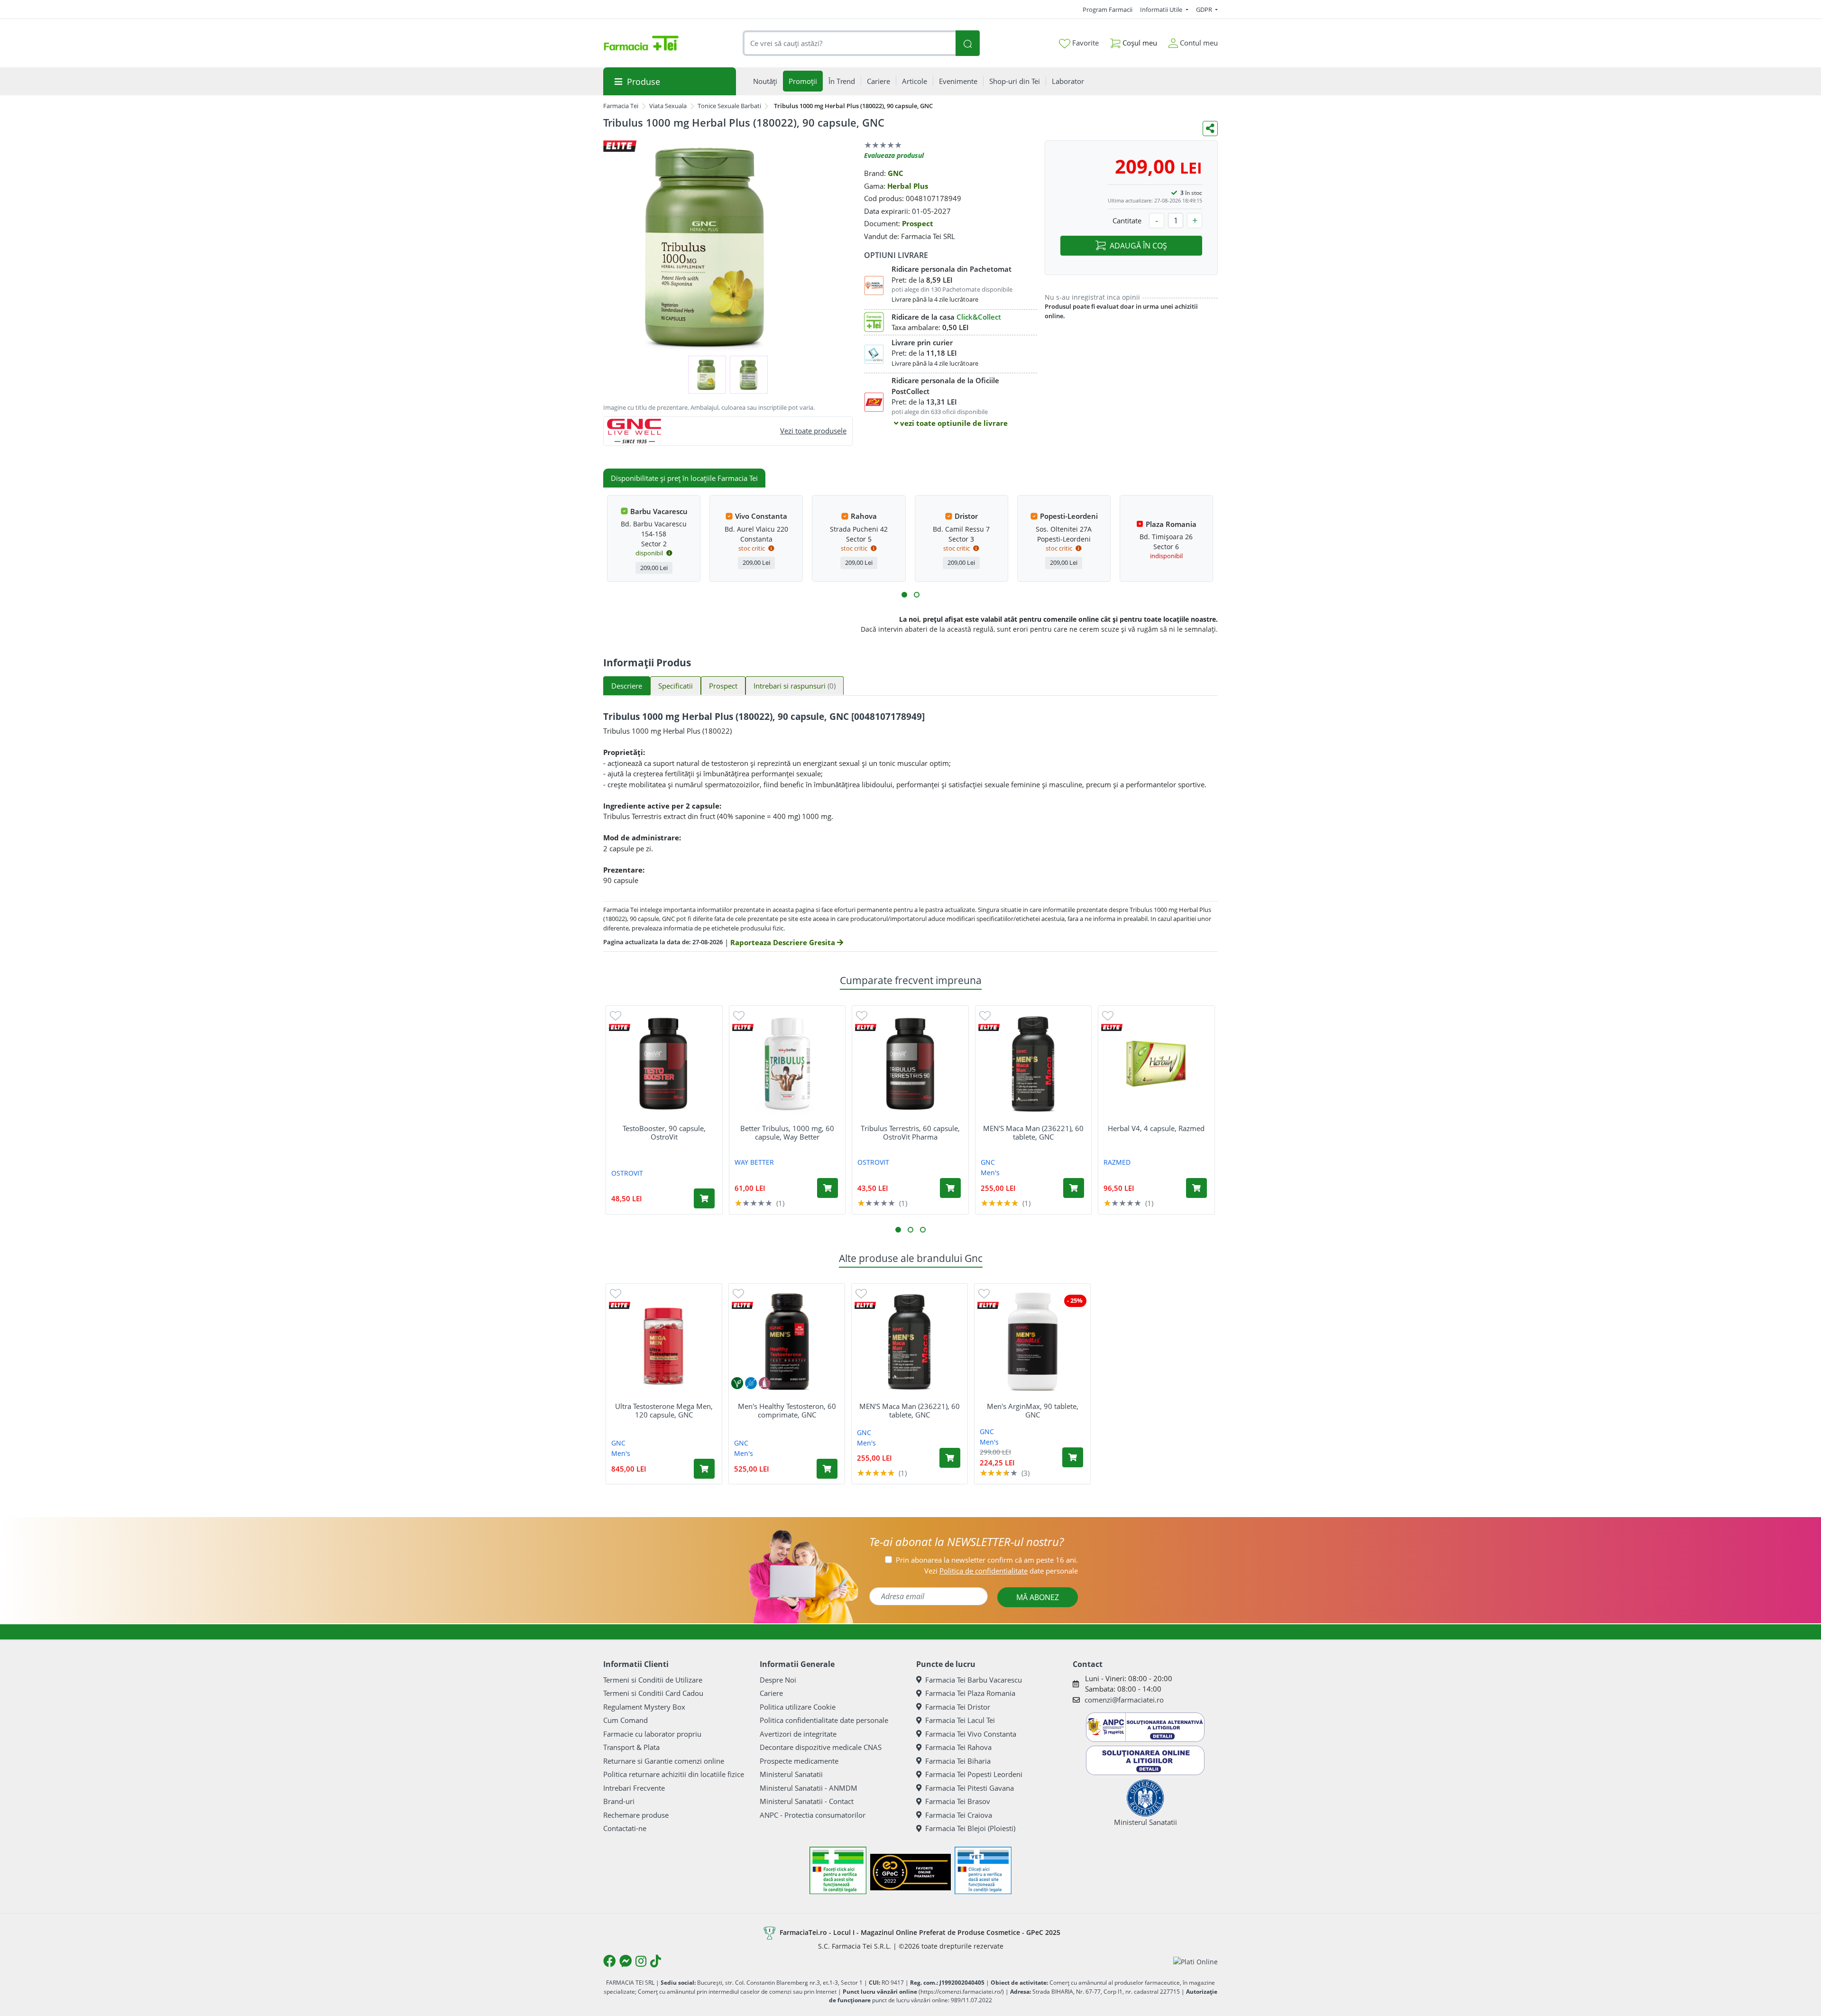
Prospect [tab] (723, 686)
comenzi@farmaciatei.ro (1124, 1700)
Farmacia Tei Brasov (958, 1801)
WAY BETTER (754, 1162)
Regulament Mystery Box (644, 1707)
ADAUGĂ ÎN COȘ (1138, 246)
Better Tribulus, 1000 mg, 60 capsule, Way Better (787, 1132)
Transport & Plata (631, 1747)
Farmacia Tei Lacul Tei (960, 1720)
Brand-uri (619, 1801)
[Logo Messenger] (625, 1961)
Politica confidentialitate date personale (824, 1720)
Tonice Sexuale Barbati (729, 106)
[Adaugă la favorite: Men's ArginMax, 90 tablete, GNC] (984, 1293)
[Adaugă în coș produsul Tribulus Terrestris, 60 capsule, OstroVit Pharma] (950, 1188)
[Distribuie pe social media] (1210, 129)
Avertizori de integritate (798, 1734)
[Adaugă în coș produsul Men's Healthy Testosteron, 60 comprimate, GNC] (827, 1469)
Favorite (1085, 43)
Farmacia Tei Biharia (958, 1761)
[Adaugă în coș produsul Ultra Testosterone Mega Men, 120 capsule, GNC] (704, 1469)
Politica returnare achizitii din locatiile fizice (674, 1774)
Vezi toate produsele (813, 431)
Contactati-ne (625, 1828)
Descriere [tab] (627, 686)
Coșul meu (1139, 43)
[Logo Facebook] (609, 1961)
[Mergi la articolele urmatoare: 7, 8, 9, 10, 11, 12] (917, 595)
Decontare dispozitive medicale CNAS (821, 1747)
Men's (990, 1173)
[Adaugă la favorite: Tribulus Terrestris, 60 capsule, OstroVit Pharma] (862, 1015)
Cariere (771, 1693)
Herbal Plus (908, 186)
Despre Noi (778, 1680)
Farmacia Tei (621, 106)
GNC (896, 173)
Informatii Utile (1162, 9)
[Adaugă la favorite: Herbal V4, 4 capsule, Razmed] (1108, 1015)
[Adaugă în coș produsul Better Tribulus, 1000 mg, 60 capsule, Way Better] (828, 1188)
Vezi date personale (1001, 1571)
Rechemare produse (636, 1815)
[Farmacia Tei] (641, 43)
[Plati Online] (1196, 1961)
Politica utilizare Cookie (798, 1707)
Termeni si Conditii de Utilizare (653, 1680)
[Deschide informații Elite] (620, 1027)
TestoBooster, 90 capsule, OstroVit (664, 1132)
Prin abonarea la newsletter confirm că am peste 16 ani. (987, 1560)
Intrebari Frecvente (634, 1788)
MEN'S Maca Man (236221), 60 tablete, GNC (1033, 1132)
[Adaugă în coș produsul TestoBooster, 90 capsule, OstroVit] (704, 1198)
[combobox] (849, 43)
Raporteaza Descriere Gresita (784, 942)
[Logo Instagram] (641, 1961)
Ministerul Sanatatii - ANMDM (809, 1788)
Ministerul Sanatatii (791, 1774)
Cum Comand (625, 1720)
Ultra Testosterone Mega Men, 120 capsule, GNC (664, 1410)
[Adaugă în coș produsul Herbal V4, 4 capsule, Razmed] (1196, 1188)
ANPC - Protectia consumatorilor (813, 1815)
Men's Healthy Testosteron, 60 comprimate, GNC (787, 1410)
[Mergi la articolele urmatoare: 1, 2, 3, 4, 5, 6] (904, 595)
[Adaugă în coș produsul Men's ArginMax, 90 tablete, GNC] (1073, 1457)
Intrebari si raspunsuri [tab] (795, 686)
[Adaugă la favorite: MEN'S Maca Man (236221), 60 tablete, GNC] (985, 1015)
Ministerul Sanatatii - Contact (807, 1801)
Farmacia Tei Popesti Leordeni (974, 1774)
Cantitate (1127, 221)
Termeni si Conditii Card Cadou (653, 1693)
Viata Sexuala (668, 106)
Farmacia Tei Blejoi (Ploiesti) (970, 1828)
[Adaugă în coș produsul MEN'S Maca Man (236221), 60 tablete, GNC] (1074, 1188)
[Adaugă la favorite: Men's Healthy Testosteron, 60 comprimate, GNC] (738, 1293)
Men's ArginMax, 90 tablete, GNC (1033, 1410)
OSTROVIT (627, 1173)
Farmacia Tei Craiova (959, 1815)
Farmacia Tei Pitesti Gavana (970, 1788)
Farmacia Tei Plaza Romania (970, 1693)
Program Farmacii (1108, 9)
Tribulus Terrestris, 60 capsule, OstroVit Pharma (910, 1132)
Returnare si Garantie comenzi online (664, 1761)
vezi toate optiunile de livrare (953, 423)
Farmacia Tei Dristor (958, 1707)
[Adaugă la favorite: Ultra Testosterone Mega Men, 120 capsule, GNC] (616, 1293)
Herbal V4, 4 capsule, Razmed (1156, 1128)
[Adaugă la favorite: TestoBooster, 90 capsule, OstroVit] (616, 1015)
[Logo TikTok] (656, 1961)
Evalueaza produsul (894, 155)
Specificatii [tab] (676, 686)
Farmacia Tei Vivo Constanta (971, 1734)
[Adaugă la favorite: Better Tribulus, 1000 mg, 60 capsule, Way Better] (739, 1015)
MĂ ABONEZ (1038, 1597)
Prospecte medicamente (799, 1761)
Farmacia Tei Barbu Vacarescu (974, 1680)
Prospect (918, 223)
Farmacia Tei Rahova (958, 1747)
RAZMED (1117, 1162)
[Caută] (967, 43)
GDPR (1205, 9)
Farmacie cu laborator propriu (652, 1734)
